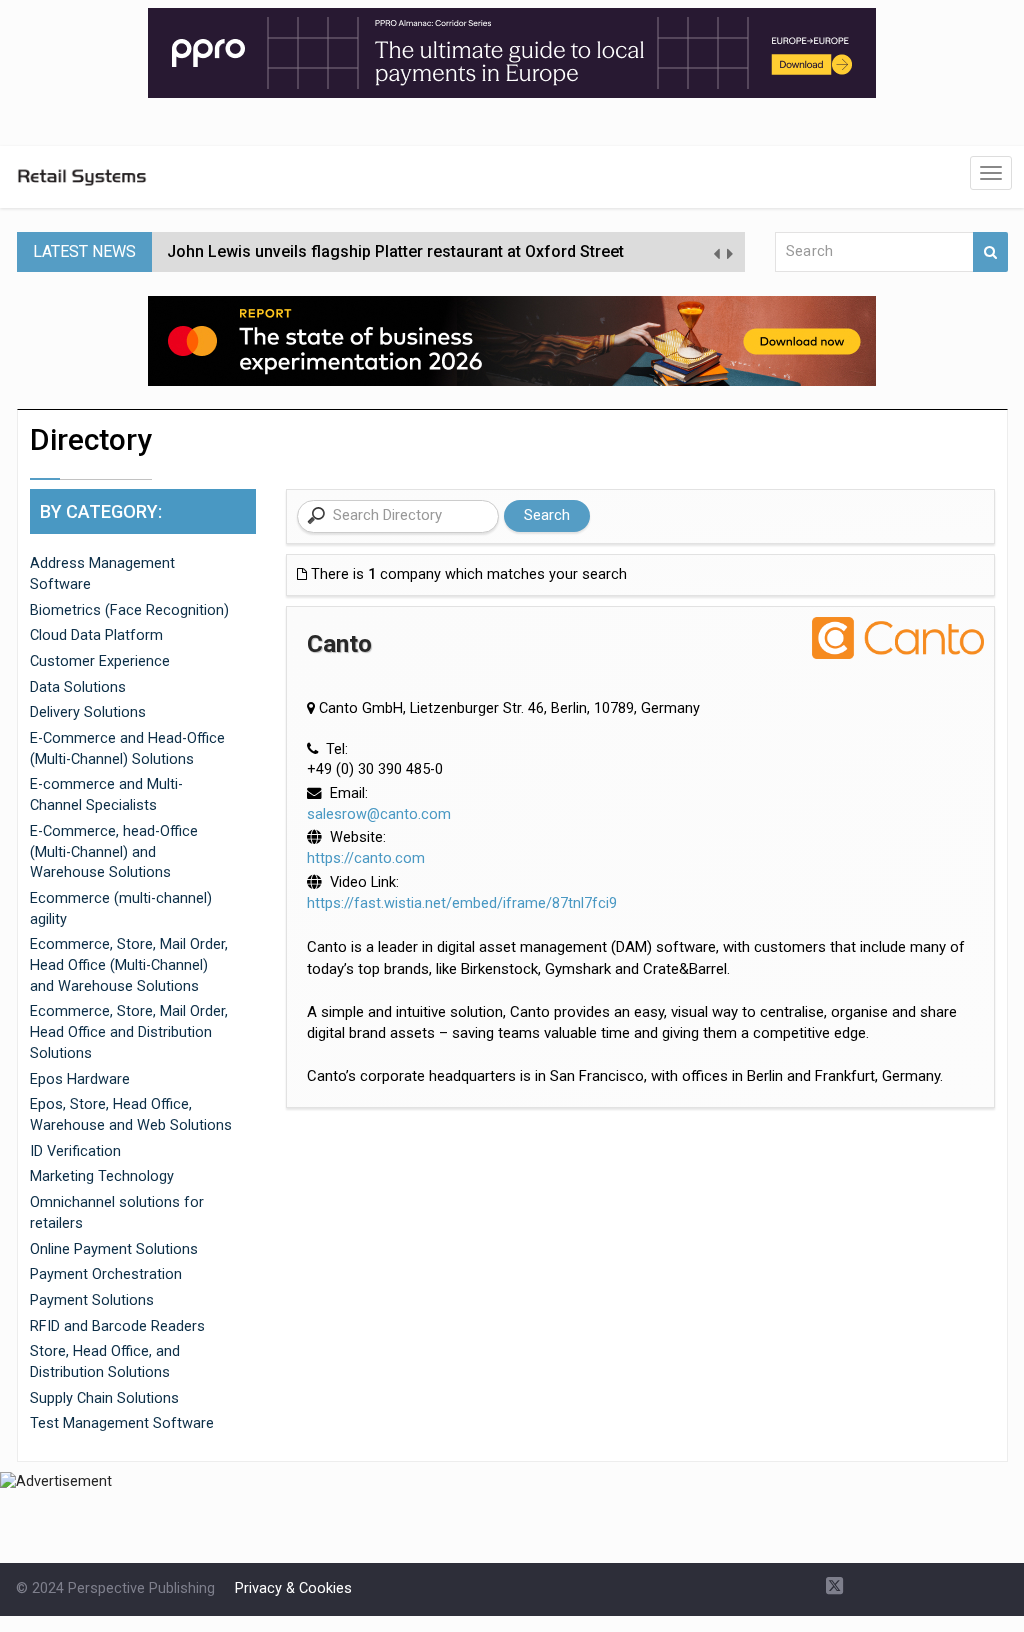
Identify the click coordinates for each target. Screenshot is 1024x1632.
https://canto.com (366, 858)
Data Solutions (78, 687)
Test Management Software (122, 1423)
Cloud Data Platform (96, 635)
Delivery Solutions (88, 712)
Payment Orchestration (106, 1274)
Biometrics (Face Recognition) (129, 610)
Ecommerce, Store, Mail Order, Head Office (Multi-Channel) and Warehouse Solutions (129, 965)
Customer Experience (100, 661)
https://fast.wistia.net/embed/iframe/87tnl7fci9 (462, 903)
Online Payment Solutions (114, 1249)
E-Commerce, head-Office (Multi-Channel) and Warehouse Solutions (114, 852)
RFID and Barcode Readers (117, 1326)
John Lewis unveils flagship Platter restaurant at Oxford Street (395, 251)
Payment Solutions (92, 1300)
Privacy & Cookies (293, 1588)
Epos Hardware (80, 1079)
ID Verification (75, 1151)
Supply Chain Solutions (104, 1398)
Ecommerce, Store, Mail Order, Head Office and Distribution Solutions (129, 1032)
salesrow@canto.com (379, 814)
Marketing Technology (102, 1176)
